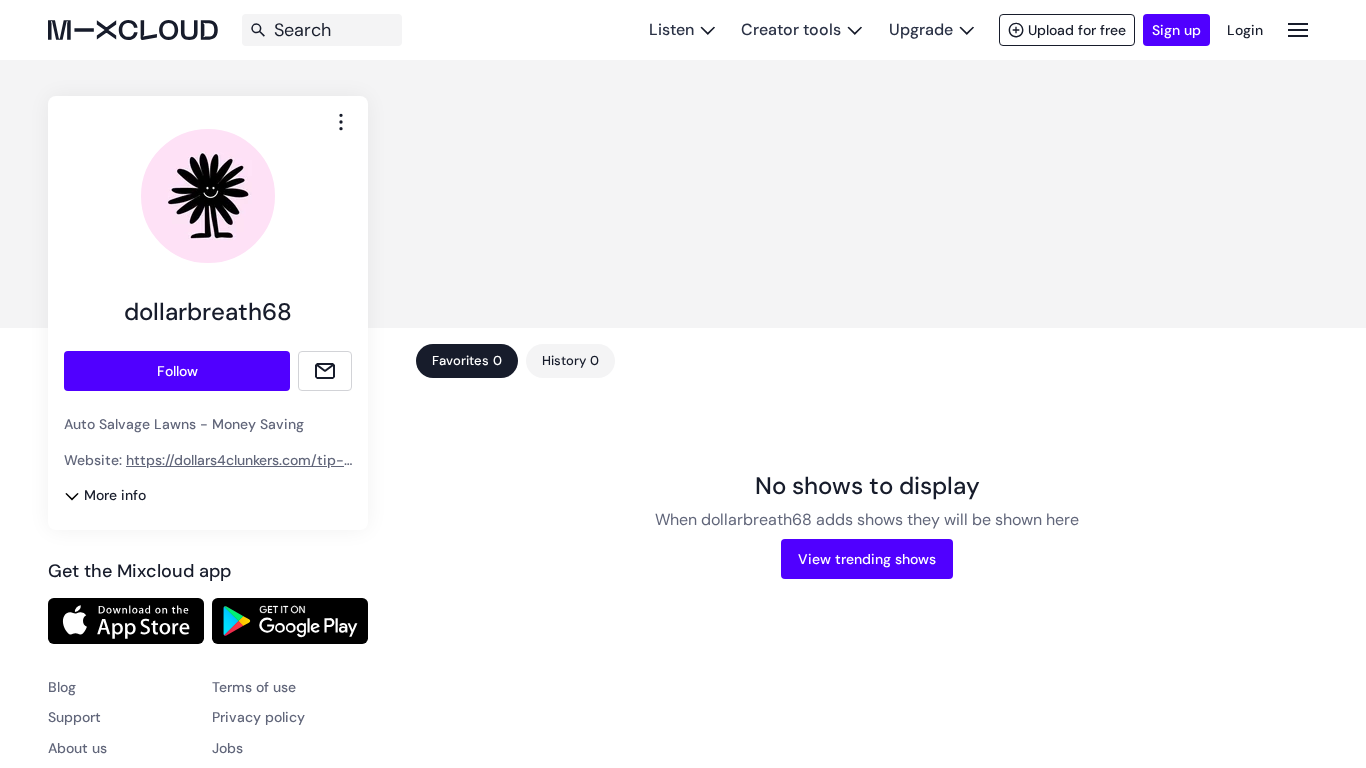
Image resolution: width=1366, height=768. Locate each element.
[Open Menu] (1298, 29)
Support (74, 717)
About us (77, 748)
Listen (671, 29)
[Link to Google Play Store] (290, 621)
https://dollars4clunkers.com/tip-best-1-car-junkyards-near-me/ (204, 470)
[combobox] (341, 122)
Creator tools (791, 29)
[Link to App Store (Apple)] (126, 621)
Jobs (227, 748)
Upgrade (921, 29)
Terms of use (254, 687)
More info (115, 495)
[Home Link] (133, 30)
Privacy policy (258, 717)
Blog (62, 687)
